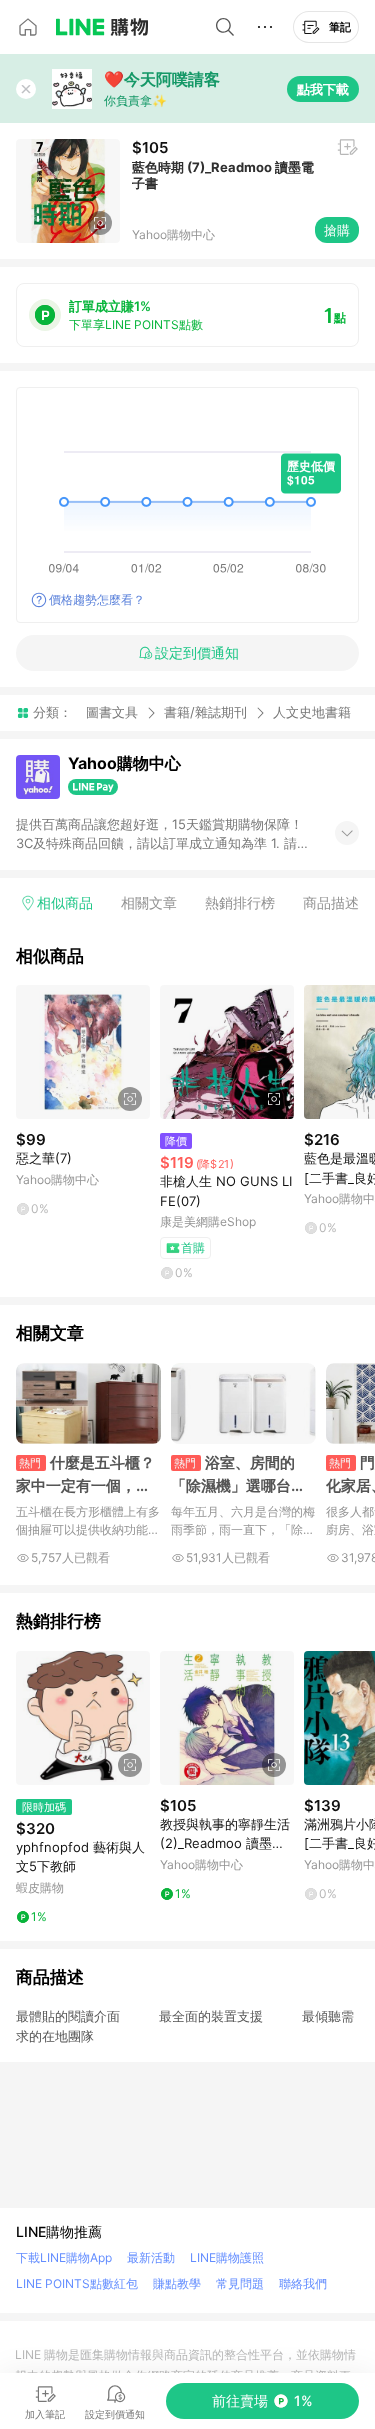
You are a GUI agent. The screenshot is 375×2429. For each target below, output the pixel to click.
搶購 (337, 230)
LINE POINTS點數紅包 (77, 2283)
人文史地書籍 (312, 712)
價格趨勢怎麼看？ (97, 599)
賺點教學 (177, 2283)
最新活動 (151, 2257)
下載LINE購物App (64, 2257)
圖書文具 (112, 712)
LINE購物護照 (227, 2257)
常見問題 (240, 2283)
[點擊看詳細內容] (83, 1052)
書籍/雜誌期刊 (205, 712)
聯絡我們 (303, 2283)
